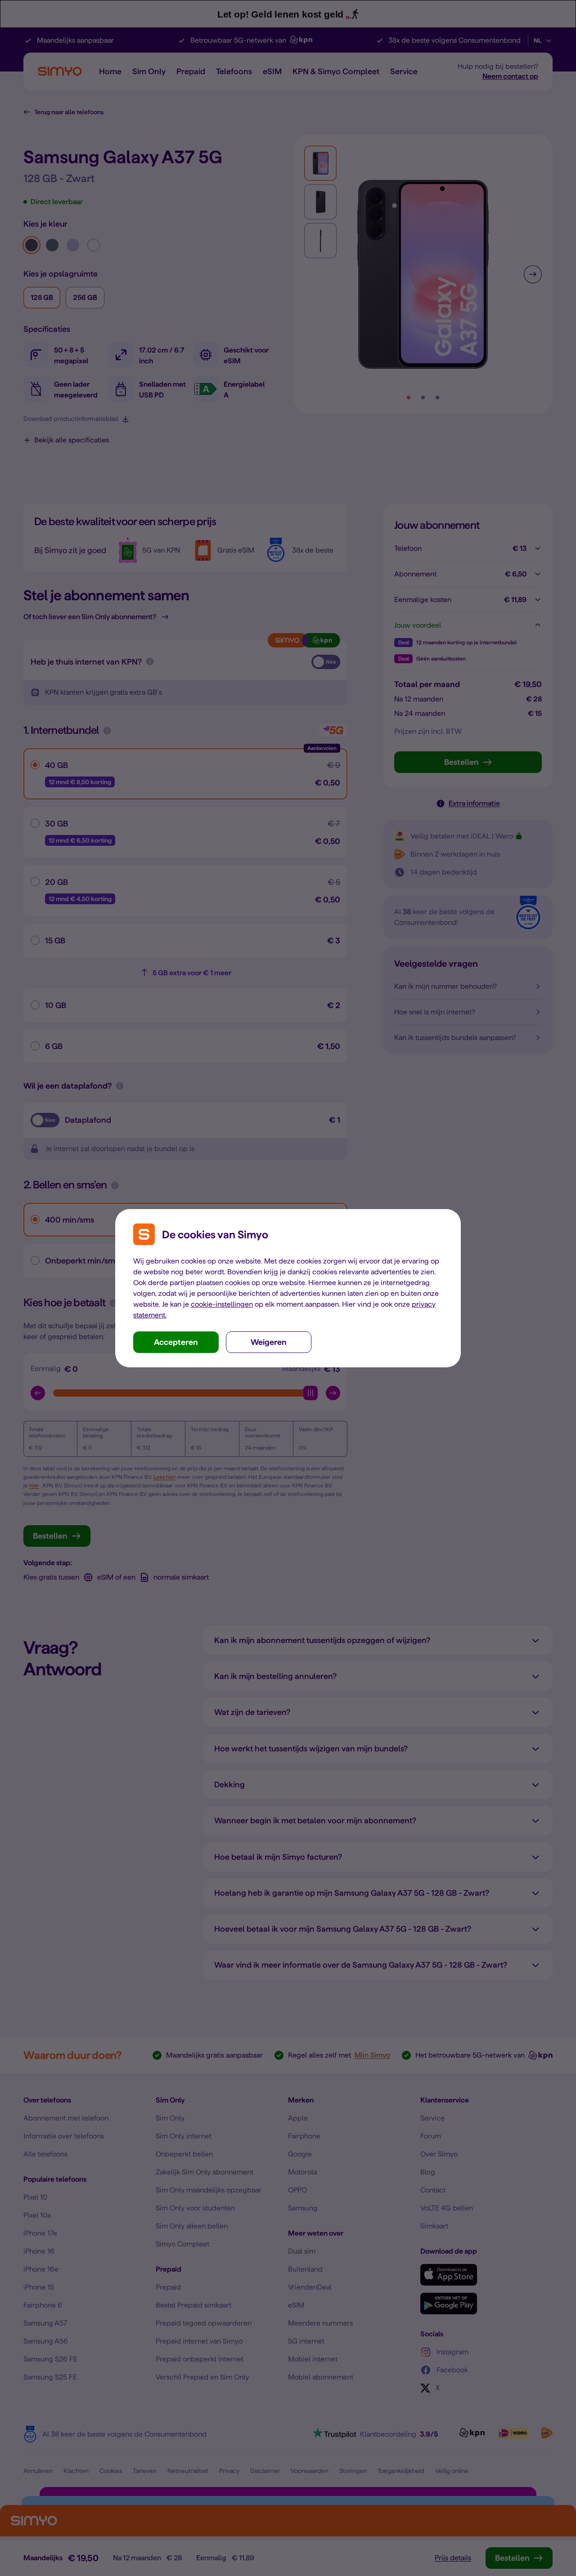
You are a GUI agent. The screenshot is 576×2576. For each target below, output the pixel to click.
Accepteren (176, 1342)
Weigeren (269, 1342)
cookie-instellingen (222, 1304)
